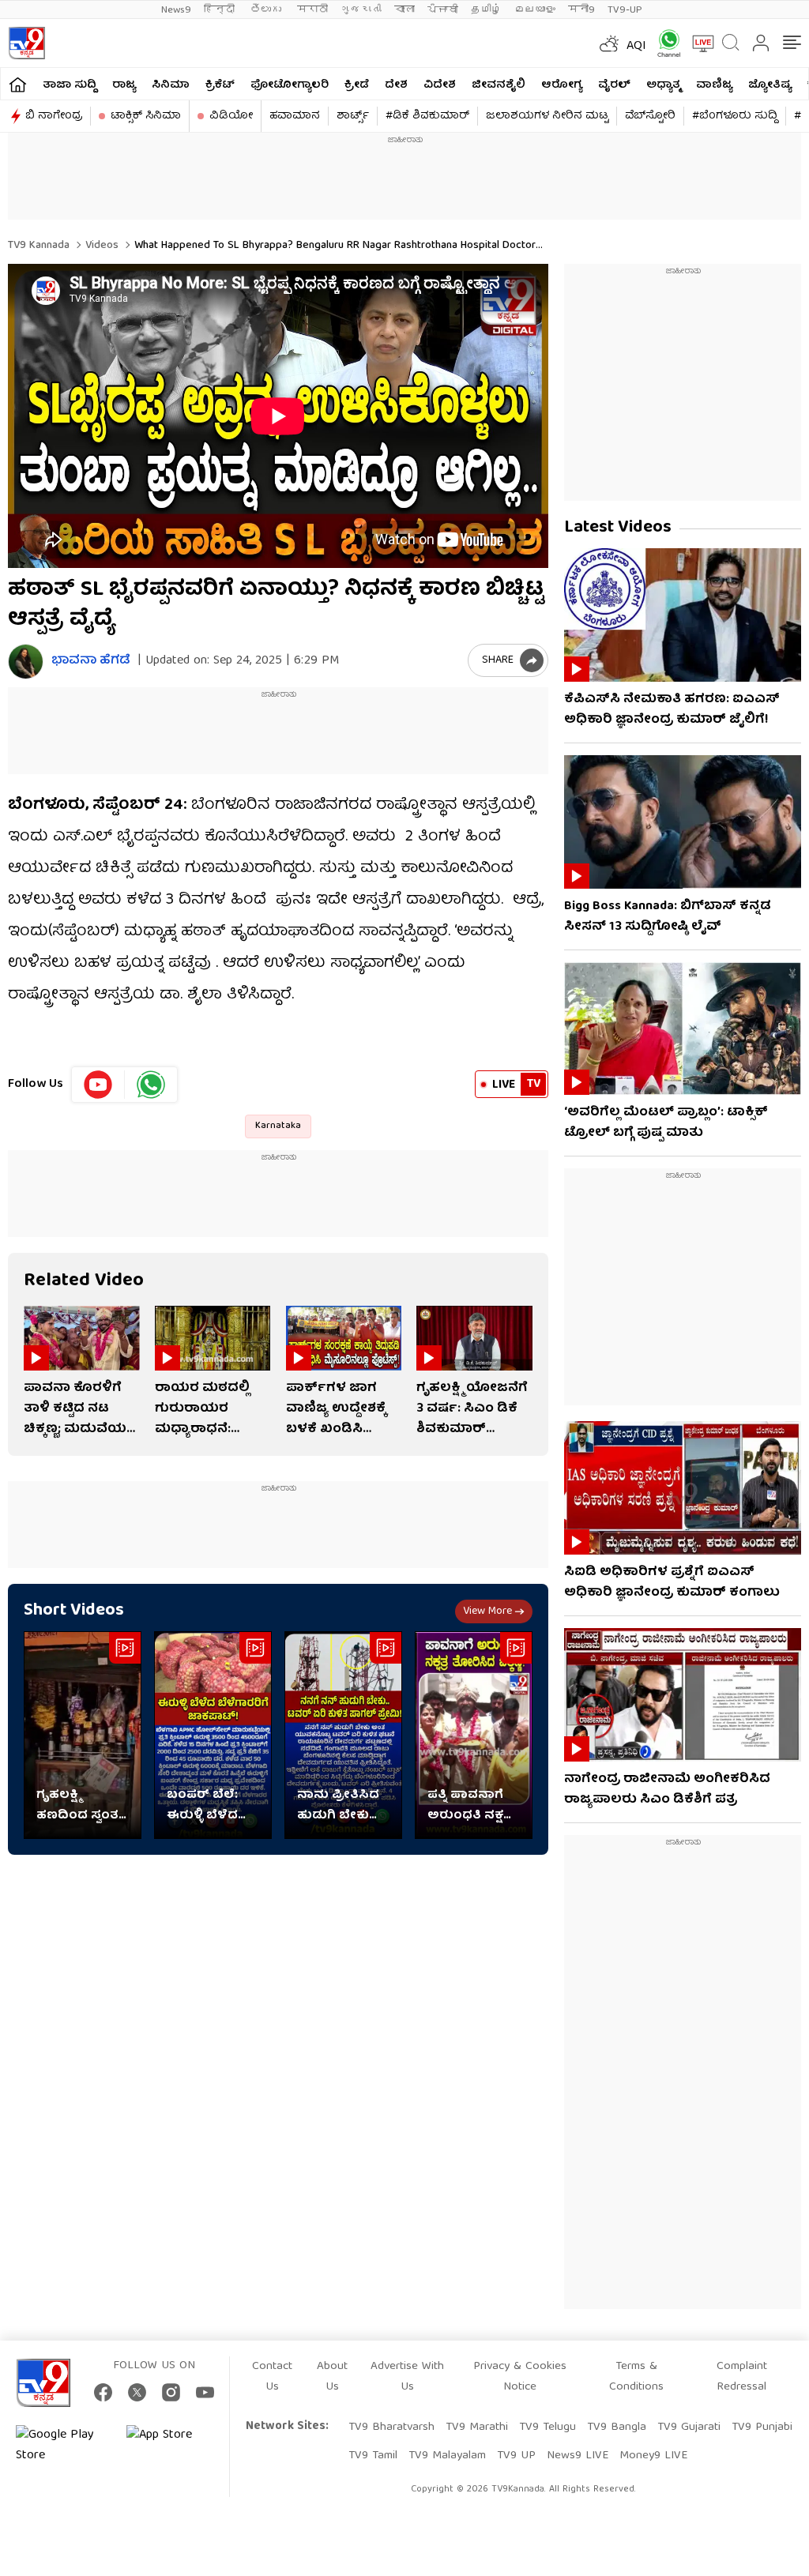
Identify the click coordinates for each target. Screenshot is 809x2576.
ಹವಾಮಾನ (295, 116)
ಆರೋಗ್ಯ (562, 85)
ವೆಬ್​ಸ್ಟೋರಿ (650, 116)
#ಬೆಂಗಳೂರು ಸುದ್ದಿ (735, 116)
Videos (100, 246)
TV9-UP (625, 10)
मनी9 (581, 10)
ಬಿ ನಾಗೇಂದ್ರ (54, 116)
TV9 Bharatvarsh (391, 2427)
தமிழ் (486, 10)
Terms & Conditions (636, 2377)
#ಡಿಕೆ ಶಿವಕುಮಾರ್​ (427, 116)
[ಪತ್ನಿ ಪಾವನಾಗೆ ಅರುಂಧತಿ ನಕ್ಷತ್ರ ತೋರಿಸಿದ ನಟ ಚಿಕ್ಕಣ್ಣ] (474, 1735)
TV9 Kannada (39, 246)
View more (487, 1611)
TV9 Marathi (477, 2427)
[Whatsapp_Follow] (151, 1085)
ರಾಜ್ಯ (124, 85)
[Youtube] (98, 1085)
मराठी (312, 10)
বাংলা (404, 10)
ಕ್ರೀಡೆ (357, 85)
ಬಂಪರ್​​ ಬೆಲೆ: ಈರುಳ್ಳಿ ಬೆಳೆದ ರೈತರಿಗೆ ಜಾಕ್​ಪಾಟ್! (202, 1806)
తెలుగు (267, 10)
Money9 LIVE (653, 2456)
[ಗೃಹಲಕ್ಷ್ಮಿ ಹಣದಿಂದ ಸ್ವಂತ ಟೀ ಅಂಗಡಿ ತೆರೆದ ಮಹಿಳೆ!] (83, 1735)
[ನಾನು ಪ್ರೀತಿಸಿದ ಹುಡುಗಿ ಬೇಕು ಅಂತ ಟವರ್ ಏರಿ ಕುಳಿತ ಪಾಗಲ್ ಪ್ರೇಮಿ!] (343, 1735)
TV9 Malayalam (447, 2456)
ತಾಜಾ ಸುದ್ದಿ (70, 85)
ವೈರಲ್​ (614, 85)
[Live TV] (698, 43)
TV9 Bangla (617, 2427)
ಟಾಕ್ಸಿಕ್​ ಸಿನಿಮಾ (146, 116)
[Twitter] (137, 2392)
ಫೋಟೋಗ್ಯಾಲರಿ (290, 85)
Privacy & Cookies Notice (520, 2377)
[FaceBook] (103, 2392)
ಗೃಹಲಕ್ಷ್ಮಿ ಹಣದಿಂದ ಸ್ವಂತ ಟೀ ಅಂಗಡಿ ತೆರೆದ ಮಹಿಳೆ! (82, 1806)
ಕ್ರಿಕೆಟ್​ (220, 85)
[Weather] (608, 43)
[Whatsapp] (664, 43)
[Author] (26, 662)
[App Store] (174, 2446)
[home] (18, 84)
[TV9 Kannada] (26, 43)
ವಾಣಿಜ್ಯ (714, 85)
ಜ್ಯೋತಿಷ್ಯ (770, 85)
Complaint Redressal (742, 2377)
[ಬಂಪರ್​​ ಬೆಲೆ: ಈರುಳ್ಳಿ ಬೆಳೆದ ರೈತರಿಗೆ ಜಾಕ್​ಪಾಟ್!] (213, 1735)
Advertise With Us (407, 2377)
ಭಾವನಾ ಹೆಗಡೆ (91, 662)
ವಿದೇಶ (440, 85)
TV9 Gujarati (689, 2427)
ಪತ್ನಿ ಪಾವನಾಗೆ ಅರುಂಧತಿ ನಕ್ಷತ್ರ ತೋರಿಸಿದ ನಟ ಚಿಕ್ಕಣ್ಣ (470, 1806)
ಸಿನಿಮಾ (171, 85)
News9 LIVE (578, 2456)
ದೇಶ (396, 85)
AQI (636, 47)
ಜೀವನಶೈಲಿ (499, 85)
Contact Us (272, 2377)
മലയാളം (535, 10)
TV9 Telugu (547, 2427)
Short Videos (74, 1611)
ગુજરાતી (361, 10)
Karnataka (278, 1126)
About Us (332, 2377)
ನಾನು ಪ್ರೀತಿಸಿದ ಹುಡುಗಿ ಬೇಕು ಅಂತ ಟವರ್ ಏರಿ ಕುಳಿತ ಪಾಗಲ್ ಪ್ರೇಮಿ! (341, 1806)
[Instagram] (171, 2392)
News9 (176, 10)
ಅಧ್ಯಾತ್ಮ (663, 85)
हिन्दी (221, 10)
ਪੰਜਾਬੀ (443, 10)
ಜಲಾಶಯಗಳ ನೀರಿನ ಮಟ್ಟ (547, 116)
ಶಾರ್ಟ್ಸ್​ (353, 116)
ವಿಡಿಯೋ (231, 116)
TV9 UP (516, 2456)
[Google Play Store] (63, 2446)
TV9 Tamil (373, 2456)
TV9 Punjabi (762, 2427)
